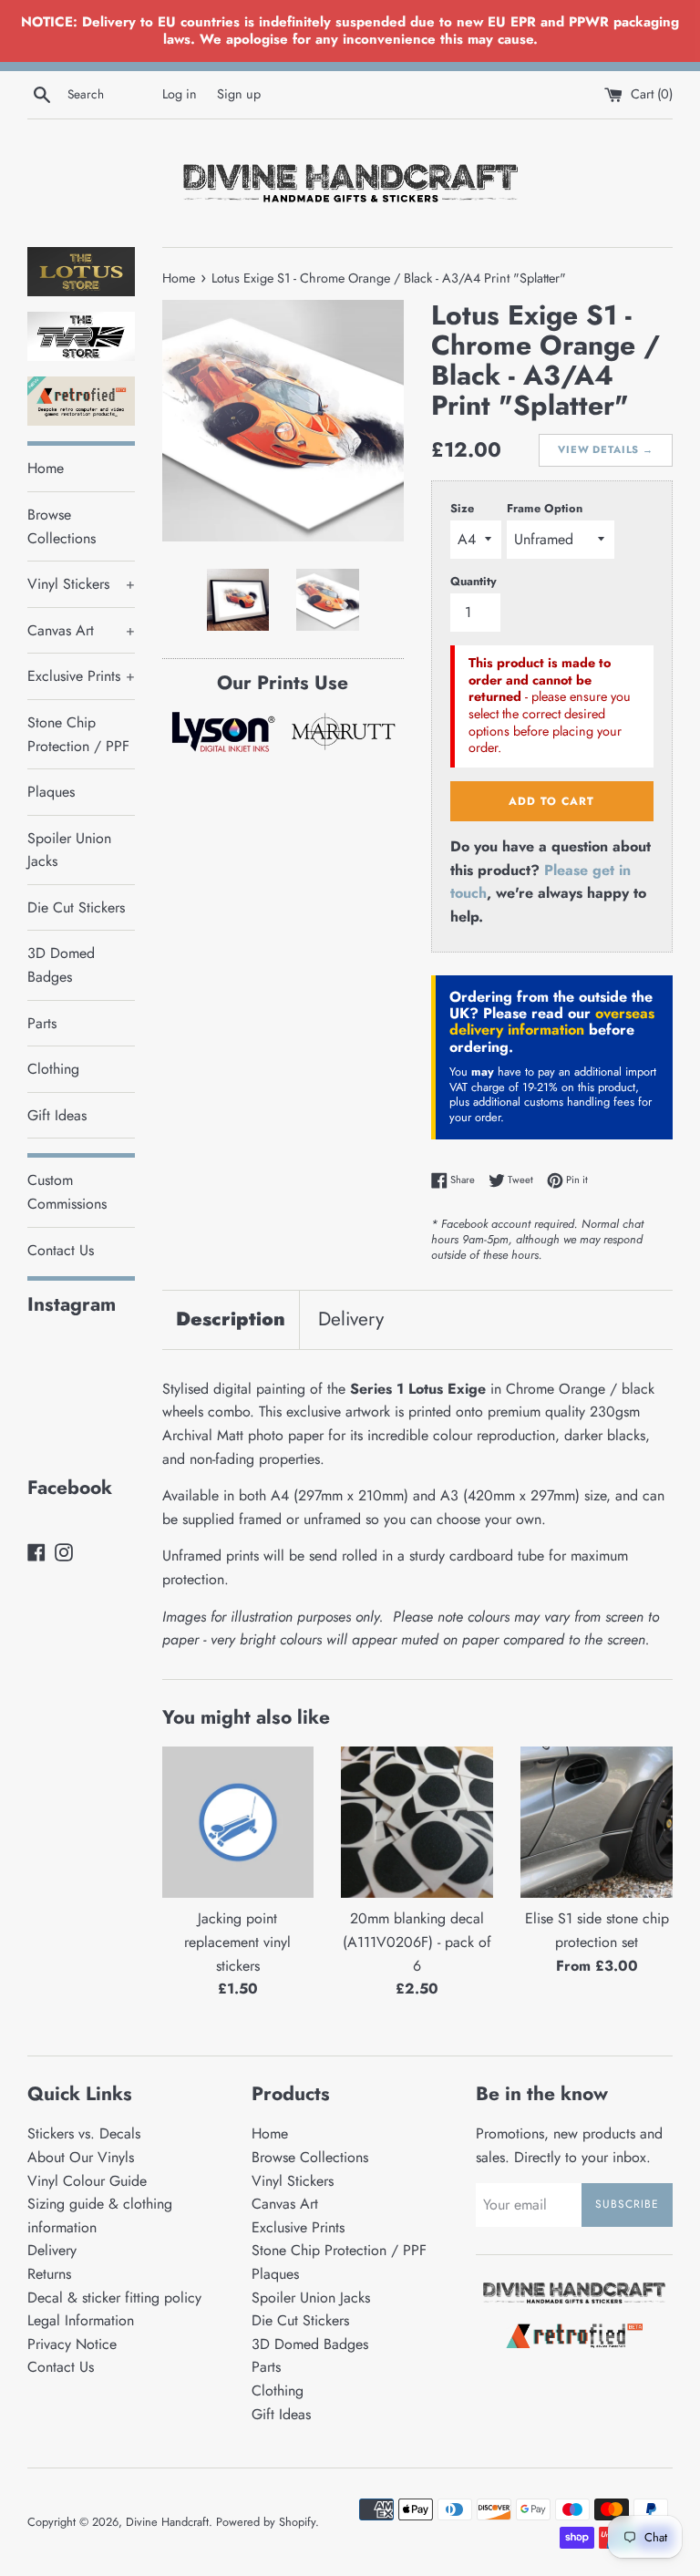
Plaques (51, 792)
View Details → (606, 449)
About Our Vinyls (81, 2157)
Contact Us (61, 1250)
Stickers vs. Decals (84, 2133)
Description (231, 1319)
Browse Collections (62, 526)
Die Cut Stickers (76, 907)
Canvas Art (81, 630)
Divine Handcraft (167, 2522)
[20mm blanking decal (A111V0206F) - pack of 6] (417, 1823)
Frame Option (545, 508)
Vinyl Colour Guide (87, 2181)
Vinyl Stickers (81, 584)
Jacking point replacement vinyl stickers (237, 1942)
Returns (49, 2274)
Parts (42, 1023)
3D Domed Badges (61, 965)
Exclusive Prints (81, 676)
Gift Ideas (57, 1115)
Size (462, 508)
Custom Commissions (67, 1192)
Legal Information (81, 2320)
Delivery (351, 1319)
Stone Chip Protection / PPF (78, 734)
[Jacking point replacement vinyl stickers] (238, 1823)
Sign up (239, 94)
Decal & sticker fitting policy (114, 2298)
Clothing (53, 1069)
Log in (180, 94)
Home (46, 468)
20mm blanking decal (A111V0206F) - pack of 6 (417, 1942)
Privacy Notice (72, 2344)
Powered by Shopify (266, 2522)
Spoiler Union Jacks (69, 850)
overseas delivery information (552, 1021)
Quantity (474, 581)
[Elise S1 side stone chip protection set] (597, 1823)
